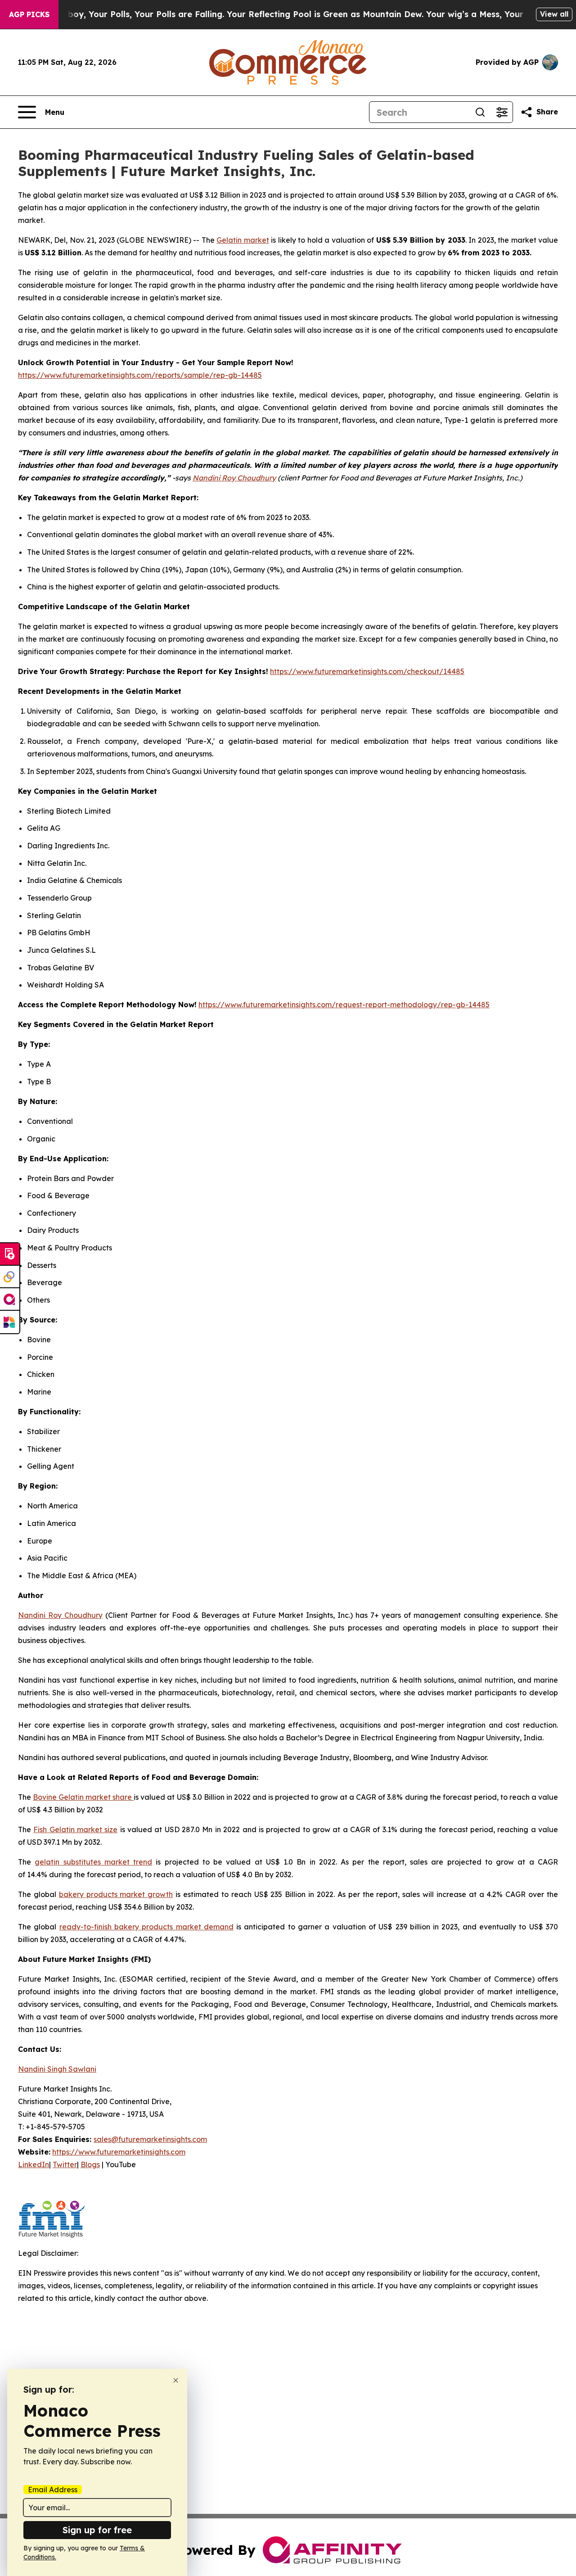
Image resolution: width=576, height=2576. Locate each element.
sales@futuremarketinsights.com (150, 2139)
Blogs (90, 2164)
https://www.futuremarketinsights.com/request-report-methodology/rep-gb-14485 (344, 1005)
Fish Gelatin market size (75, 1829)
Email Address (53, 2490)
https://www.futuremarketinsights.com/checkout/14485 (367, 671)
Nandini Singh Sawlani (57, 2069)
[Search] (480, 112)
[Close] (176, 2380)
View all (554, 14)
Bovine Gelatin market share (83, 1797)
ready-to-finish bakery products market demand (146, 1927)
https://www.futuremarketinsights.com (119, 2152)
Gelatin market (243, 240)
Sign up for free (97, 2530)
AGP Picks (29, 14)
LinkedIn (34, 2164)
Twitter (65, 2164)
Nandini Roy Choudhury (60, 1615)
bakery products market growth (116, 1894)
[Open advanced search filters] (502, 112)
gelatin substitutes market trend (93, 1862)
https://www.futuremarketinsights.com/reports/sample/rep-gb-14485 (140, 375)
